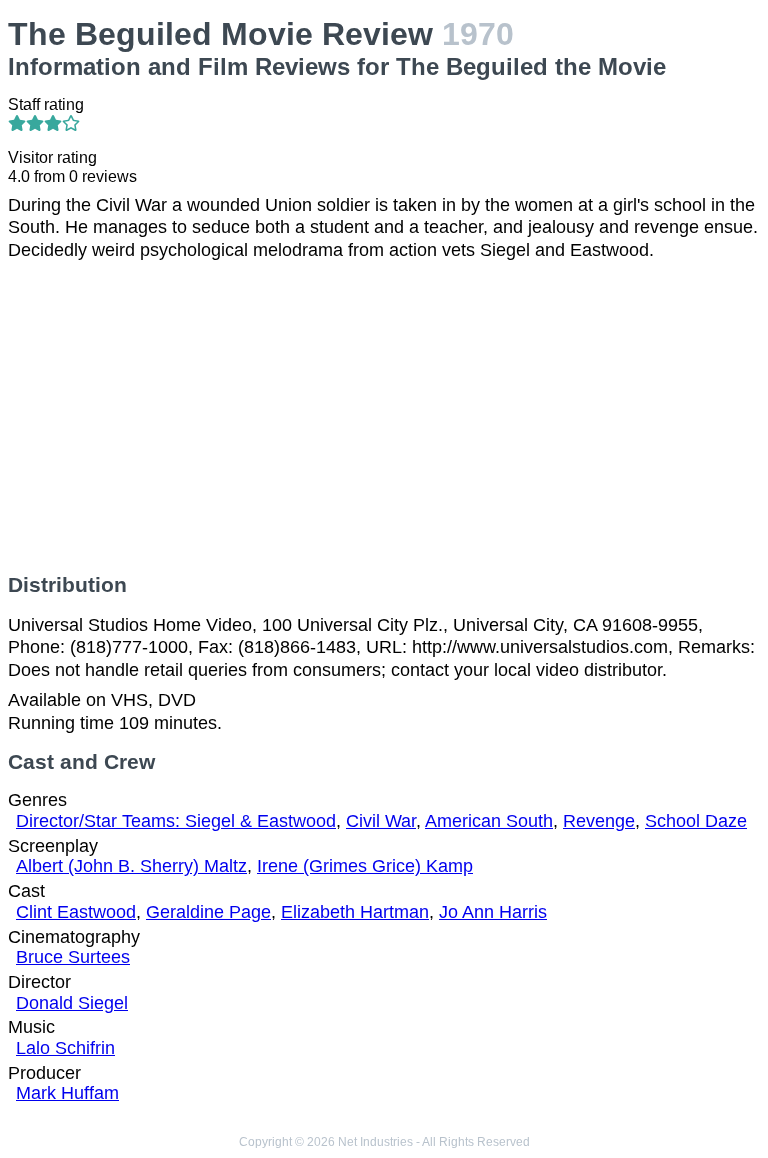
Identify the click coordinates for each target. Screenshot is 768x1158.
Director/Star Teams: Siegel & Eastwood (176, 821)
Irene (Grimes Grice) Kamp (365, 866)
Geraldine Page (208, 912)
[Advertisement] (384, 417)
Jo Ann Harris (493, 912)
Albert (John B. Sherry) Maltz (131, 866)
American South (489, 821)
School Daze (696, 821)
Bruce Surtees (73, 957)
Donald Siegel (72, 1003)
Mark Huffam (67, 1093)
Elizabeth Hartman (355, 912)
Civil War (381, 821)
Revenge (599, 821)
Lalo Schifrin (65, 1048)
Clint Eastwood (76, 912)
